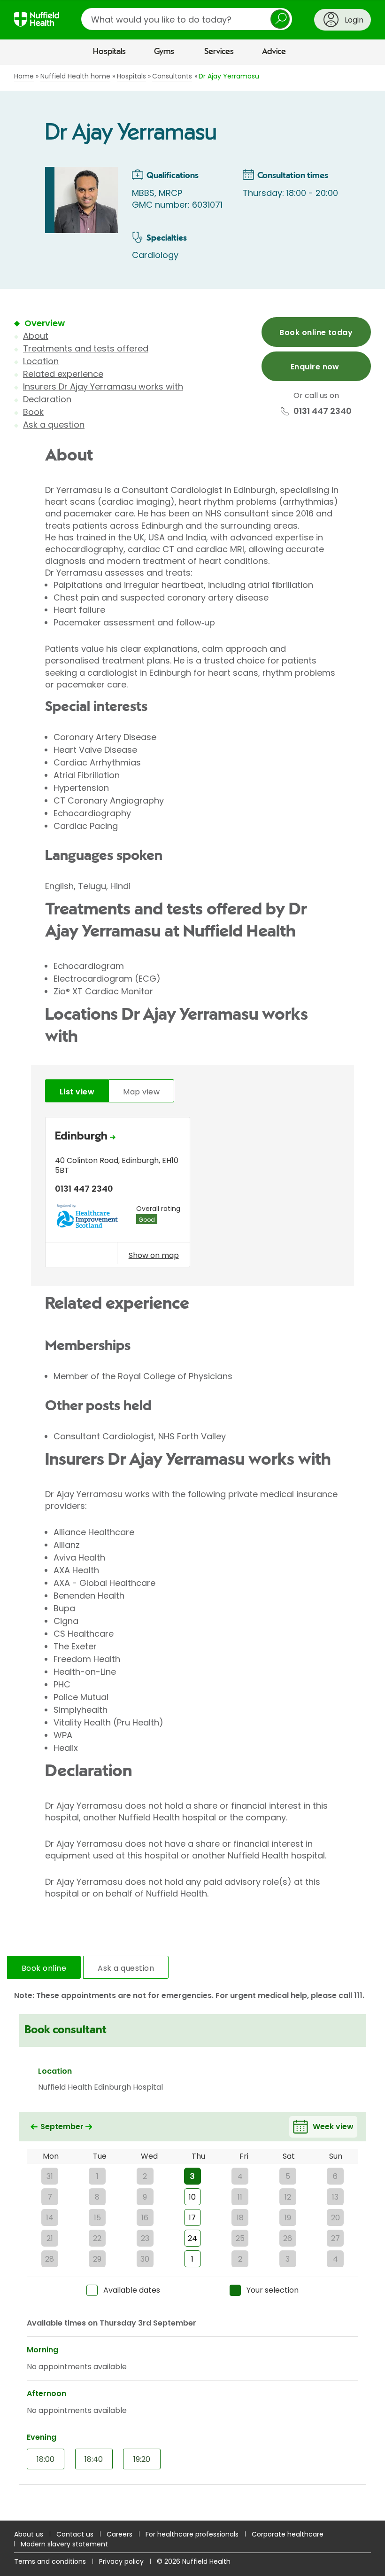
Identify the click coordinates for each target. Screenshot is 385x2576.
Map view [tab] (141, 1092)
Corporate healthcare (288, 2534)
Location (41, 361)
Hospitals (109, 52)
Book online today (316, 332)
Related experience (63, 374)
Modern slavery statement (64, 2544)
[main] (192, 1293)
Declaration (47, 399)
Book (33, 412)
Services (219, 52)
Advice (274, 52)
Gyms (164, 52)
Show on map (154, 1255)
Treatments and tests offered (86, 348)
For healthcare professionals (192, 2534)
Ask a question (54, 425)
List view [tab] (77, 1092)
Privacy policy (121, 2561)
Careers (119, 2534)
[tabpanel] (192, 1195)
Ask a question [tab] (126, 1968)
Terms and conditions (50, 2561)
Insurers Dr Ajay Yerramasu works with (103, 386)
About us (29, 2534)
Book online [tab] (44, 1968)
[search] (187, 19)
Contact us (75, 2534)
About (36, 336)
